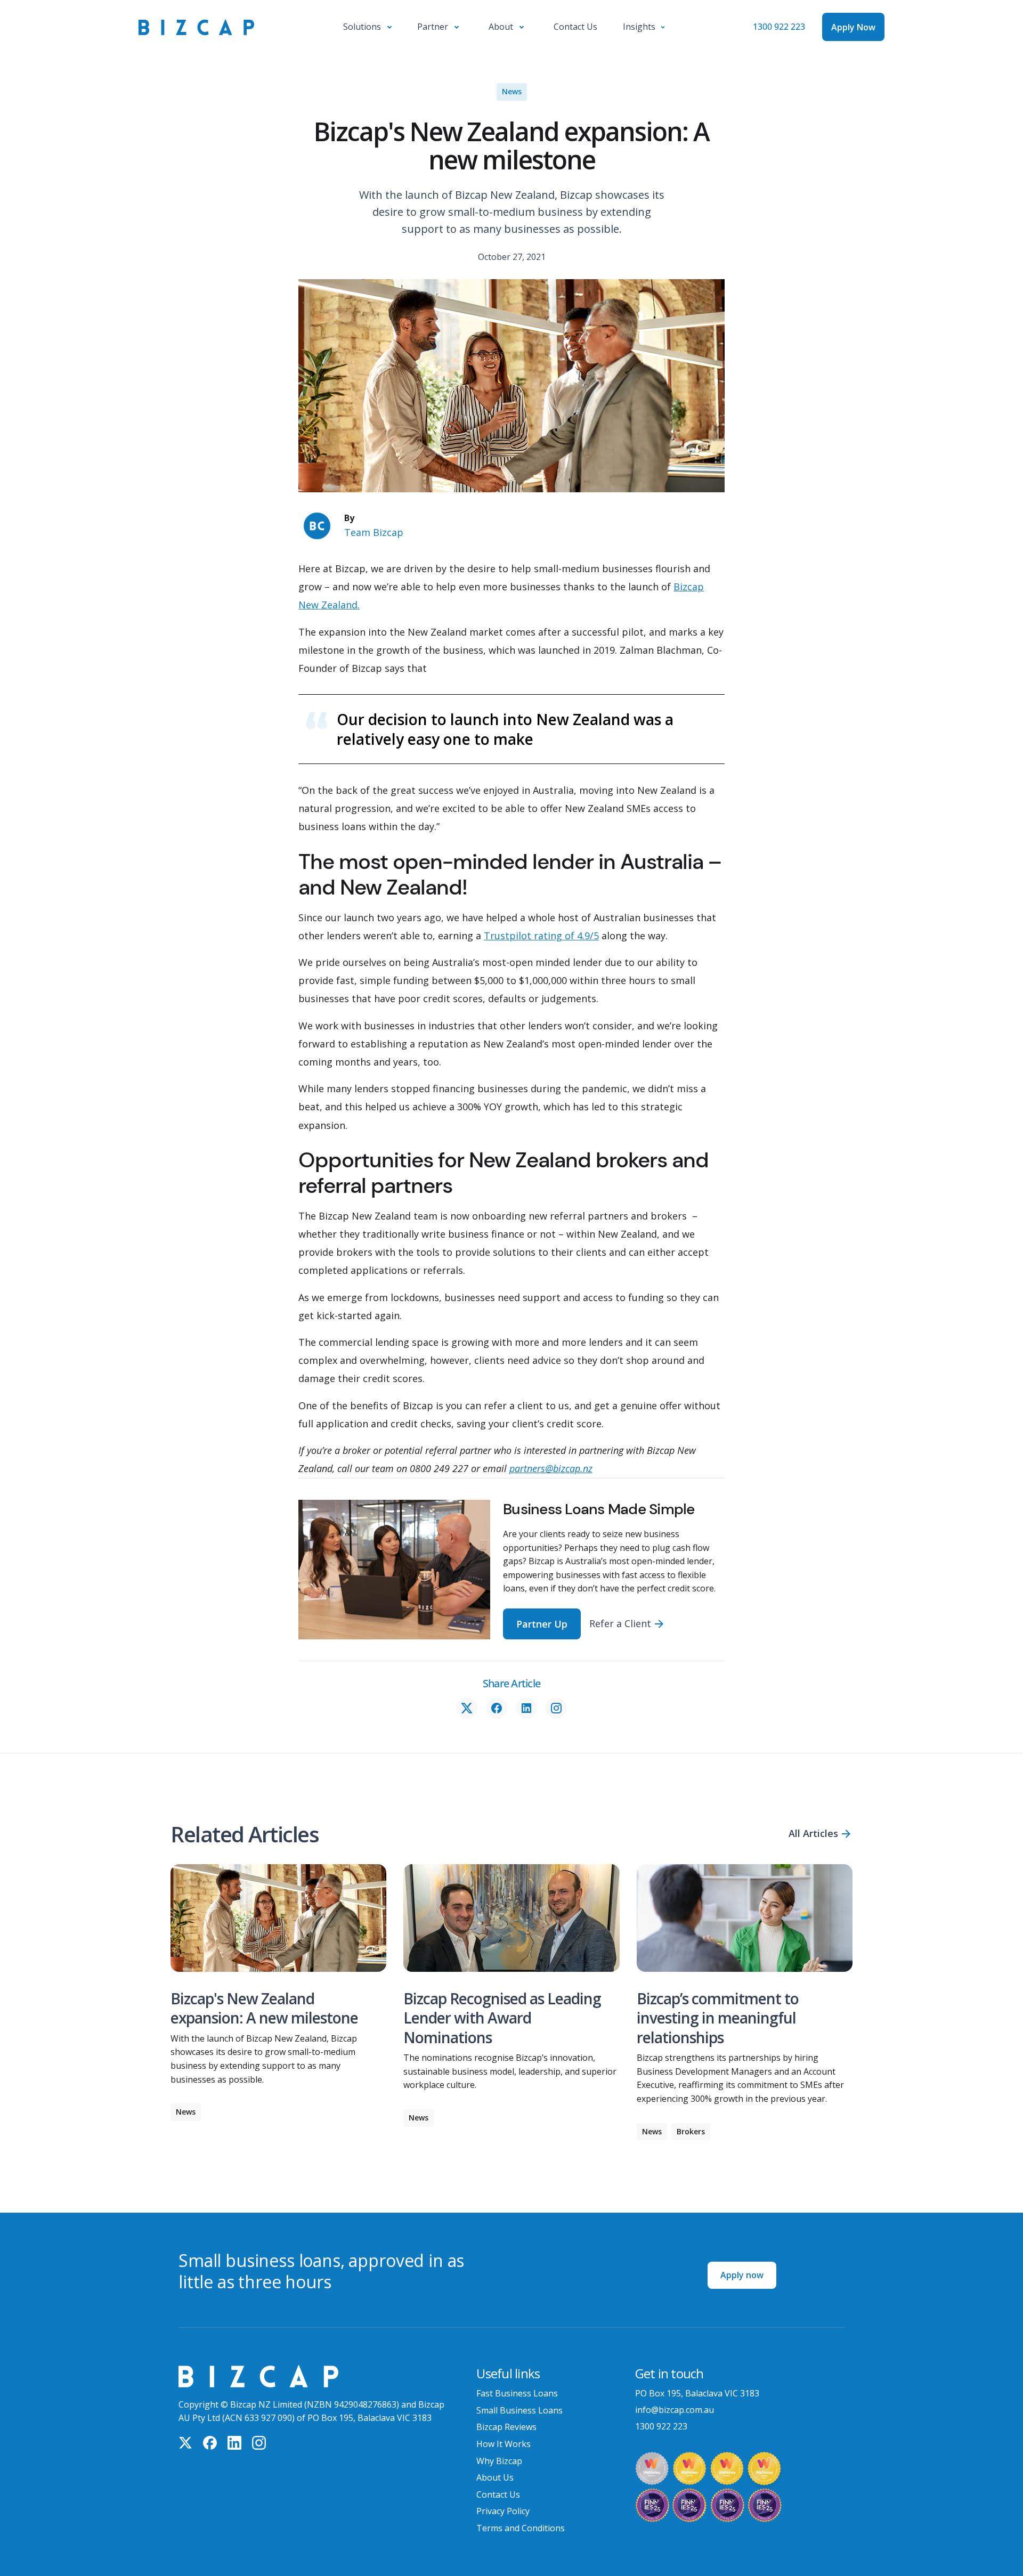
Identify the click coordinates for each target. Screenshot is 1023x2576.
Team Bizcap (374, 532)
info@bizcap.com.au (675, 2410)
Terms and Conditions (521, 2528)
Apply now (742, 2275)
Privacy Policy (503, 2511)
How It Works (504, 2444)
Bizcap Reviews (506, 2427)
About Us (495, 2477)
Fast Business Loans (517, 2393)
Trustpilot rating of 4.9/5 (541, 936)
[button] (367, 27)
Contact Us (498, 2494)
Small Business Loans (519, 2410)
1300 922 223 (779, 27)
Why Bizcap (499, 2461)
